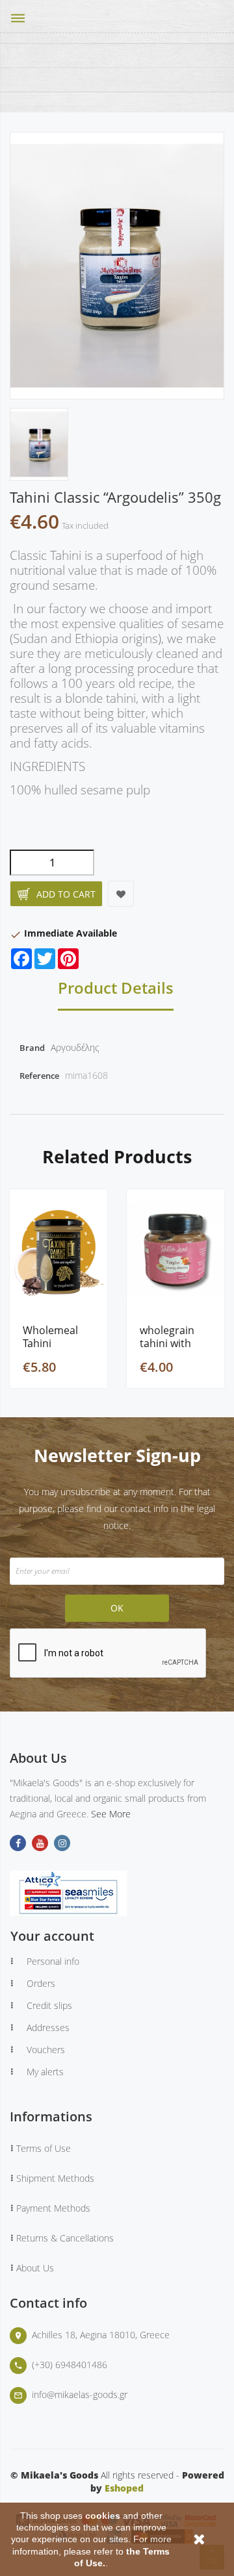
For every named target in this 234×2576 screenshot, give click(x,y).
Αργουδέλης (75, 1047)
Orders (41, 1983)
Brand (32, 1048)
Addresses (48, 2027)
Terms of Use (44, 2148)
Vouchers (46, 2050)
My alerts (45, 2072)
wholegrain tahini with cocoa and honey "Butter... (167, 1337)
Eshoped (124, 2488)
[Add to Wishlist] (121, 894)
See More (111, 1814)
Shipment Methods (55, 2178)
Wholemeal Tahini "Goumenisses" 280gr (58, 1337)
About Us (35, 2268)
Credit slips (49, 2005)
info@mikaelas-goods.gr (80, 2394)
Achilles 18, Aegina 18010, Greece (101, 2335)
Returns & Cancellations (65, 2238)
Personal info (53, 1961)
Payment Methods (53, 2208)
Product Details (116, 989)
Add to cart (66, 894)
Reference (39, 1076)
